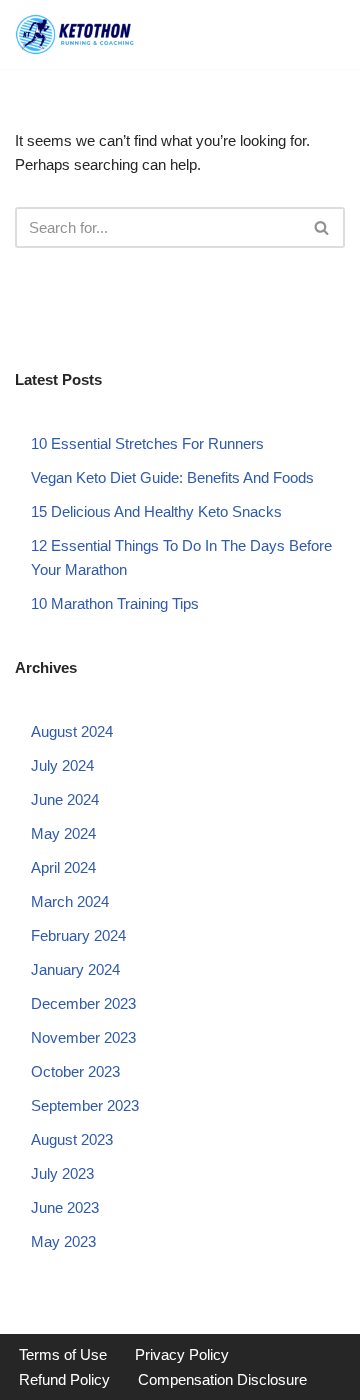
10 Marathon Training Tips (115, 603)
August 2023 (72, 1139)
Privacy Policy (182, 1354)
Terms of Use (63, 1354)
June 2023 (65, 1207)
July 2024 (62, 765)
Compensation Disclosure (222, 1379)
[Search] (322, 227)
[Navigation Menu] (325, 34)
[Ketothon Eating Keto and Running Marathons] (75, 34)
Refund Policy (64, 1379)
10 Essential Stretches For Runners (147, 443)
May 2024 (63, 833)
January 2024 (75, 969)
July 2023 (62, 1173)
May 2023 (63, 1241)
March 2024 (70, 901)
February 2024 (78, 935)
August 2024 (72, 731)
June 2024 (65, 799)
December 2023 (83, 1003)
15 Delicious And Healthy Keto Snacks (156, 511)
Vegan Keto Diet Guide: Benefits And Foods (172, 477)
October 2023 (75, 1071)
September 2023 (85, 1105)
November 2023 (83, 1037)
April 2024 (63, 867)
